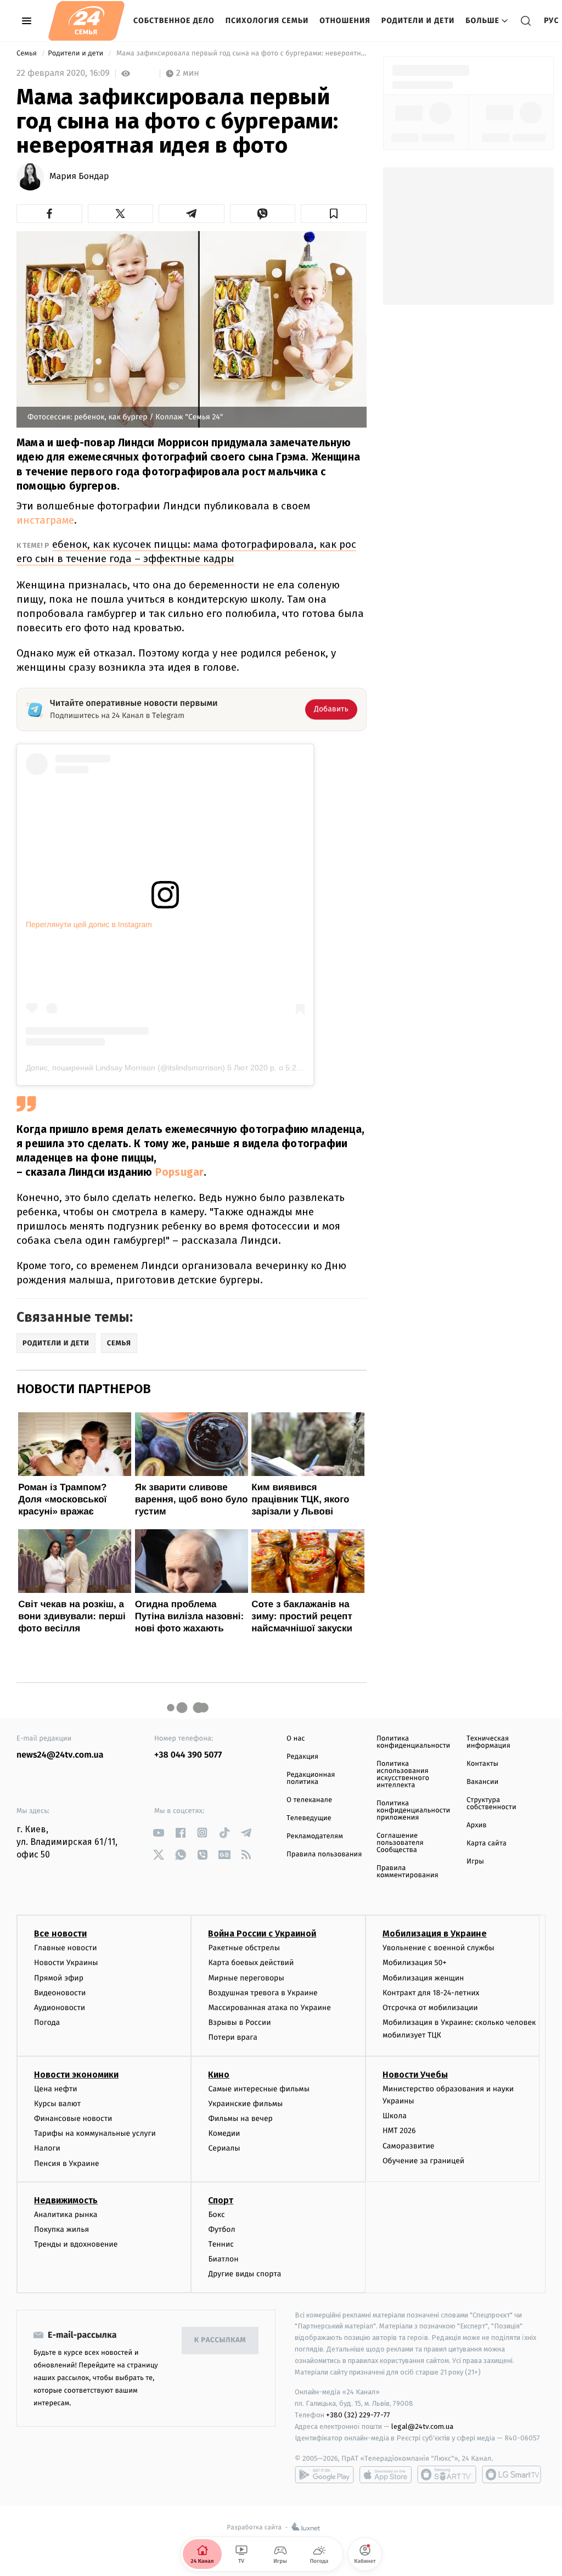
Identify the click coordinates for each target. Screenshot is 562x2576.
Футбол (221, 2229)
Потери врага (232, 2037)
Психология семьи (267, 21)
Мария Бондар (79, 177)
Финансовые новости (73, 2118)
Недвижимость (66, 2200)
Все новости (60, 1934)
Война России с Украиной (262, 1934)
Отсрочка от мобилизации (430, 2008)
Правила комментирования (408, 1872)
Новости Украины (66, 1963)
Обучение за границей (423, 2161)
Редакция (302, 1757)
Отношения (345, 21)
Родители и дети (418, 21)
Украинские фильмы (245, 2104)
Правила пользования (324, 1854)
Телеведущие (309, 1818)
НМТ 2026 (399, 2131)
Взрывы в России (239, 2022)
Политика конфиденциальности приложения (413, 1811)
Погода (47, 2022)
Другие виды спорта (245, 2274)
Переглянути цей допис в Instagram (89, 924)
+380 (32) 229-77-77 (358, 2415)
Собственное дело (174, 21)
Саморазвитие (409, 2146)
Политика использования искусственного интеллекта (403, 1775)
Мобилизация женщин (423, 1978)
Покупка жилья (61, 2229)
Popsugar (180, 1172)
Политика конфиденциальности (413, 1742)
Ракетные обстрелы (244, 1948)
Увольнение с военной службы (439, 1948)
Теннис (221, 2244)
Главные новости (66, 1948)
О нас (296, 1739)
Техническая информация (488, 1742)
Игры (475, 1862)
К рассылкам (220, 2340)
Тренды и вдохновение (76, 2244)
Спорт (221, 2200)
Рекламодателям (315, 1836)
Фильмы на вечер (240, 2118)
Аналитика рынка (66, 2215)
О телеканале (309, 1800)
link (158, 1833)
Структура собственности (491, 1804)
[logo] (86, 21)
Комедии (224, 2133)
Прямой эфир (59, 1978)
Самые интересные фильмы (258, 2089)
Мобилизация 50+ (414, 1963)
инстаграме (45, 520)
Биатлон (223, 2259)
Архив (477, 1825)
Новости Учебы (415, 2075)
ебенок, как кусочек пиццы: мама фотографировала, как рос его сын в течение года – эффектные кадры (186, 551)
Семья (27, 54)
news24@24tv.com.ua (60, 1755)
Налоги (47, 2148)
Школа (395, 2116)
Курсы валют (57, 2104)
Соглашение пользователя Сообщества (400, 1843)
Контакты (482, 1764)
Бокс (216, 2215)
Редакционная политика (311, 1778)
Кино (219, 2075)
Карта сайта (487, 1843)
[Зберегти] (334, 214)
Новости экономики (76, 2075)
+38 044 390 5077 (188, 1755)
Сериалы (224, 2148)
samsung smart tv (512, 2474)
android (324, 2474)
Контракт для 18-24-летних (431, 1993)
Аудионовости (60, 2008)
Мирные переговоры (246, 1978)
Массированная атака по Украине (269, 2008)
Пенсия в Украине (67, 2163)
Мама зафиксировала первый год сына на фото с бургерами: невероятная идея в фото (241, 54)
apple (386, 2474)
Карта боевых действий (251, 1963)
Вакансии (482, 1782)
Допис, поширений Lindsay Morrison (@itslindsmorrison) (125, 1068)
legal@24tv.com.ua (422, 2426)
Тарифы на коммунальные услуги (95, 2133)
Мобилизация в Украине (435, 1934)
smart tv (447, 2474)
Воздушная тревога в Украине (263, 1993)
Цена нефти (56, 2089)
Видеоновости (60, 1993)
